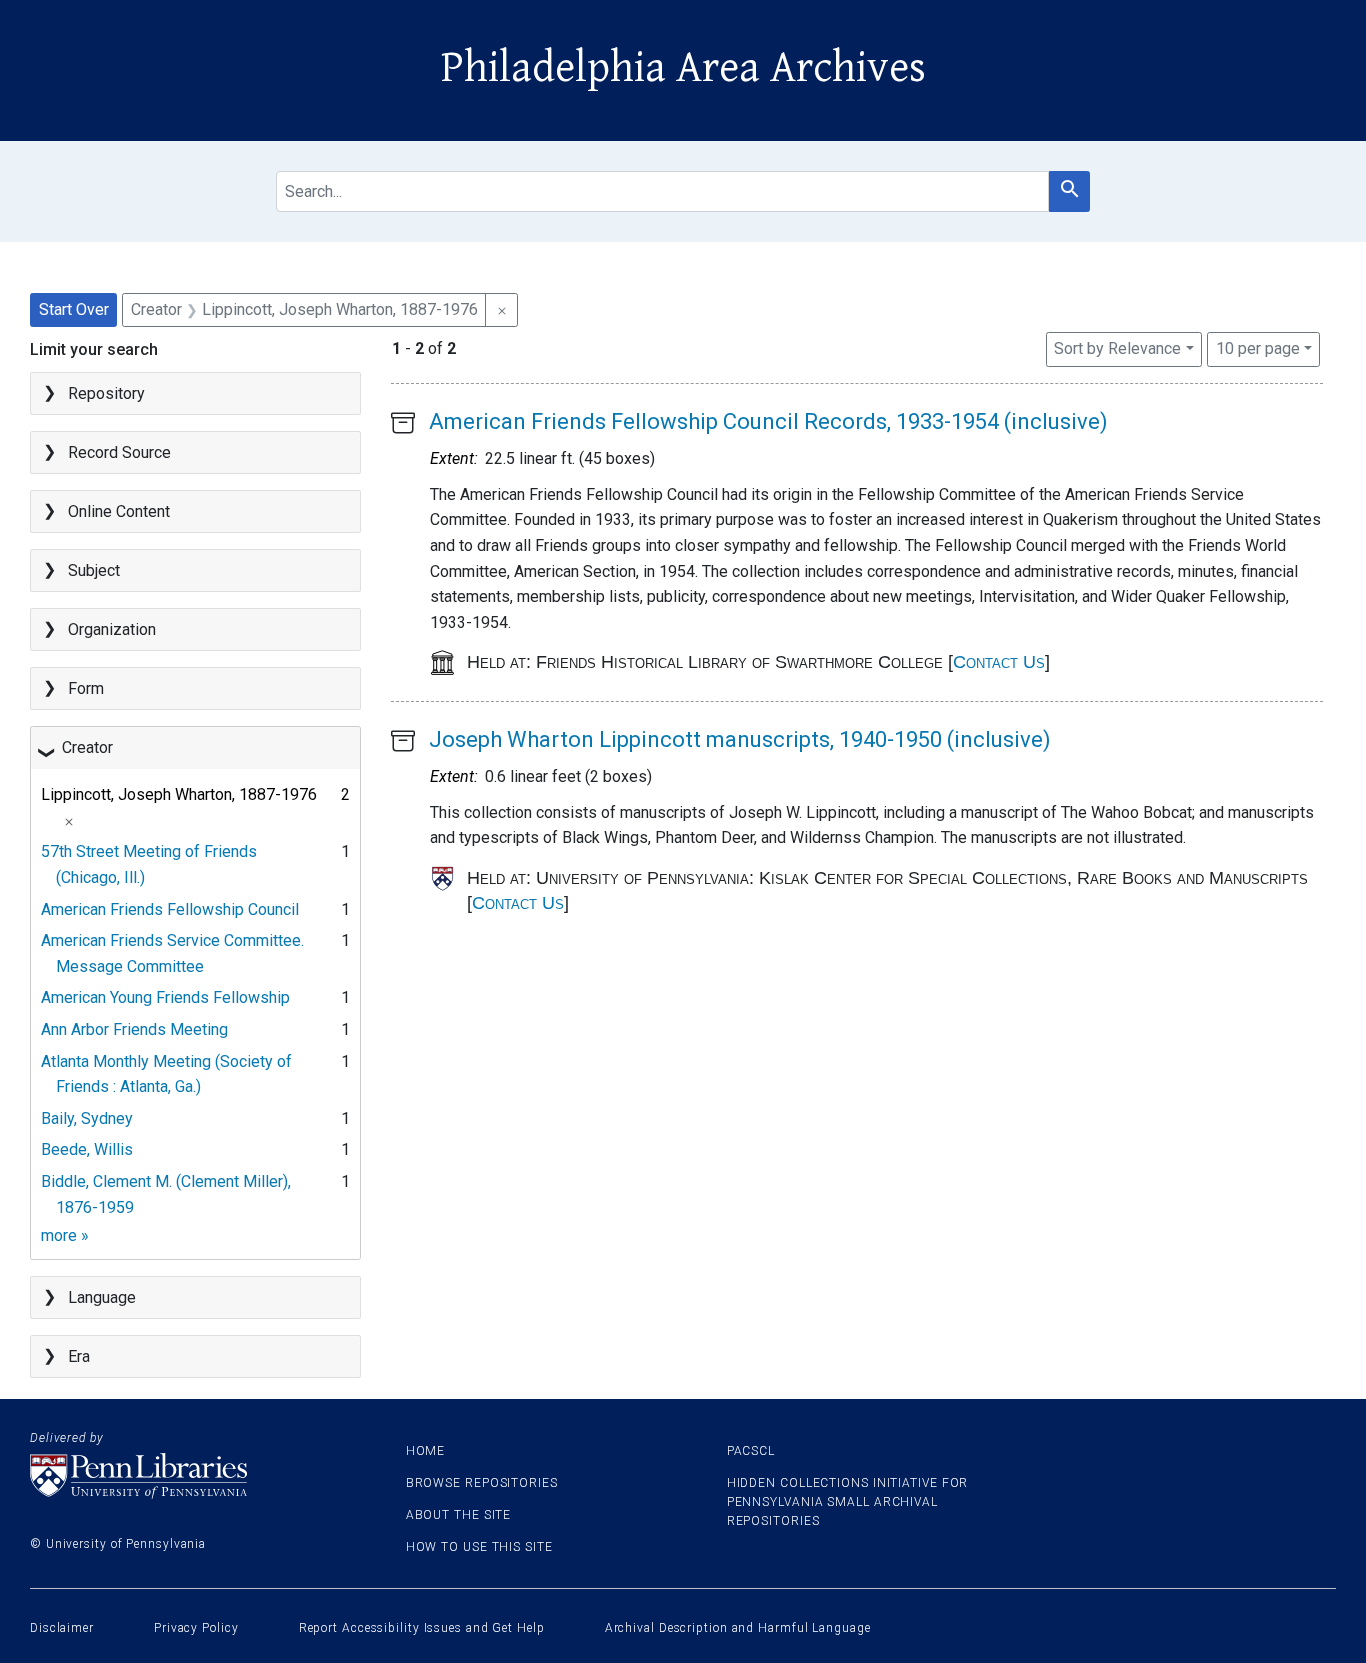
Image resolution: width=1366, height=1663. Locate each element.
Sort (1117, 348)
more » (65, 1235)
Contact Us (999, 662)
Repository (106, 393)
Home (426, 1451)
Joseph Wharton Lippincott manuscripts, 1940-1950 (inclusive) (740, 739)
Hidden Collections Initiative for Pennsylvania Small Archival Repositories (848, 1502)
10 (1258, 348)
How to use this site (479, 1547)
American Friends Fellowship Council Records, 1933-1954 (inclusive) (768, 421)
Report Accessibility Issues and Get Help (422, 1628)
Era (79, 1356)
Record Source (119, 452)
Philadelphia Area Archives (683, 68)
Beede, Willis (87, 1149)
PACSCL (751, 1451)
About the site (459, 1515)
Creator (87, 747)
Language (102, 1297)
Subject (94, 570)
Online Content (119, 511)
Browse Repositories (482, 1483)
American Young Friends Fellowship (165, 997)
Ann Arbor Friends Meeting (134, 1029)
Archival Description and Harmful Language (738, 1628)
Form (86, 688)
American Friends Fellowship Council (170, 909)
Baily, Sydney (87, 1118)
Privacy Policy (196, 1628)
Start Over (74, 309)
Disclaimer (62, 1628)
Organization (112, 629)
